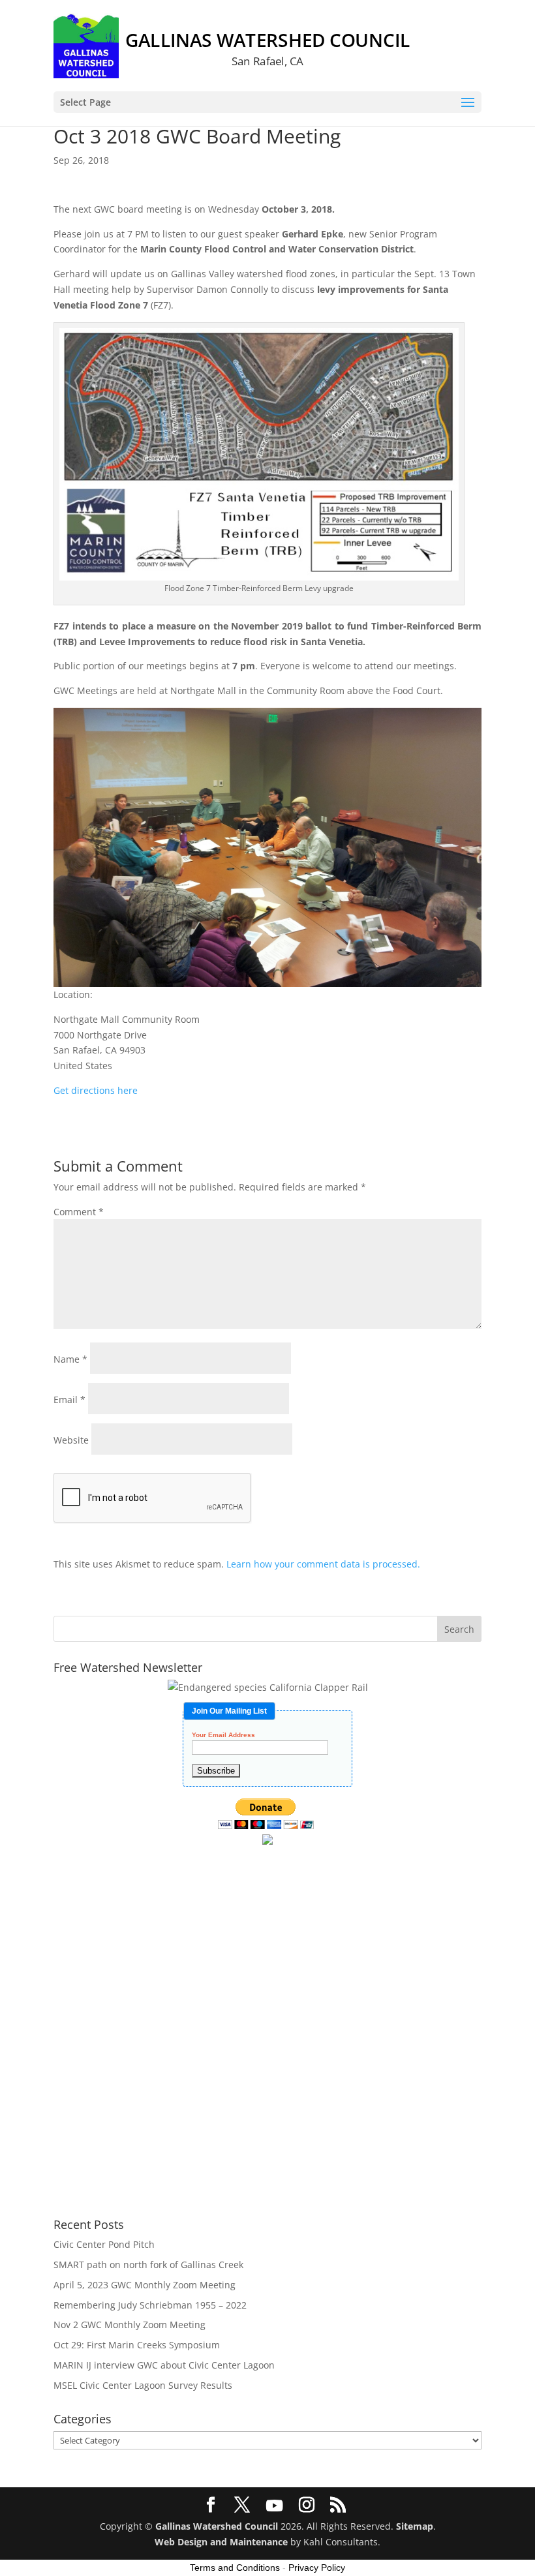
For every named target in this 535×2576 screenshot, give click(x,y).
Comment (79, 1212)
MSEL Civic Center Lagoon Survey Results (143, 2385)
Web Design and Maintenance (221, 2542)
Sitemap (415, 2526)
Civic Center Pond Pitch (104, 2244)
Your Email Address (223, 1735)
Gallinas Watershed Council (217, 2526)
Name (70, 1359)
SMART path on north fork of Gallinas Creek (148, 2265)
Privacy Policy (317, 2568)
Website (71, 1440)
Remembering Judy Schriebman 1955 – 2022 (150, 2305)
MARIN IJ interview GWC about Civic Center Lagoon (164, 2365)
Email (69, 1400)
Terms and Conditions (235, 2568)
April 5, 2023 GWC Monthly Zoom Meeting (145, 2285)
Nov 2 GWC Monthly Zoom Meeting (130, 2325)
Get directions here (96, 1090)
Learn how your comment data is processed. (323, 1564)
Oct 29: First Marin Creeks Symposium (137, 2345)
